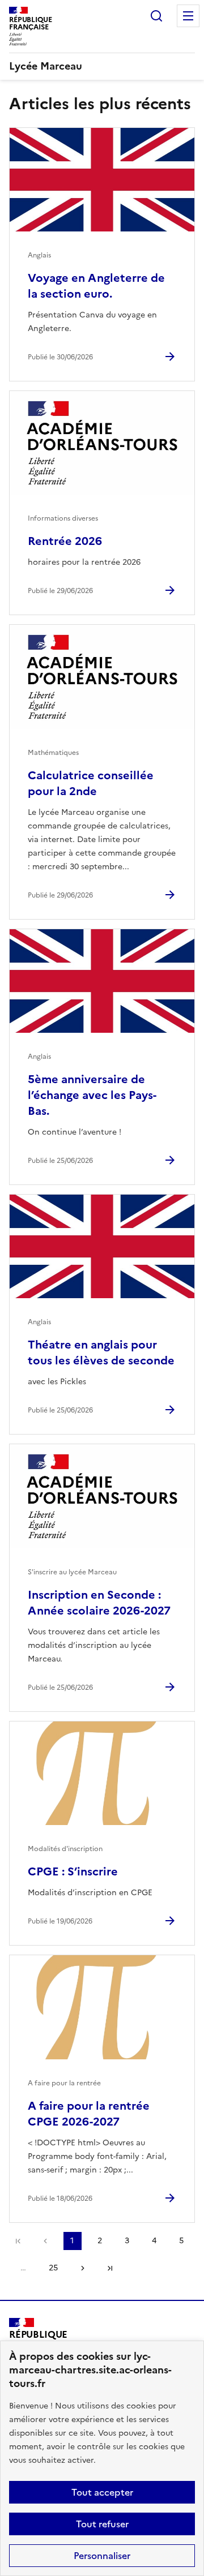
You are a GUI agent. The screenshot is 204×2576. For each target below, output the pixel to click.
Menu (188, 16)
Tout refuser (102, 2524)
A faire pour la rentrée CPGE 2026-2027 (89, 2114)
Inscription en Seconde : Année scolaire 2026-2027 (99, 1603)
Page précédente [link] (45, 2241)
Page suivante (83, 2268)
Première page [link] (18, 2241)
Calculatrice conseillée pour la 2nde (91, 783)
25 (53, 2268)
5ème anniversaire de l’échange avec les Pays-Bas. (92, 1095)
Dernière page (110, 2268)
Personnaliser (102, 2556)
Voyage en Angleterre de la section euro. (96, 286)
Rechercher (156, 16)
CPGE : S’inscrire (73, 1871)
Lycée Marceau (46, 66)
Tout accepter (102, 2492)
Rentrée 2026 (65, 541)
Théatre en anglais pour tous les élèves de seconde (101, 1353)
